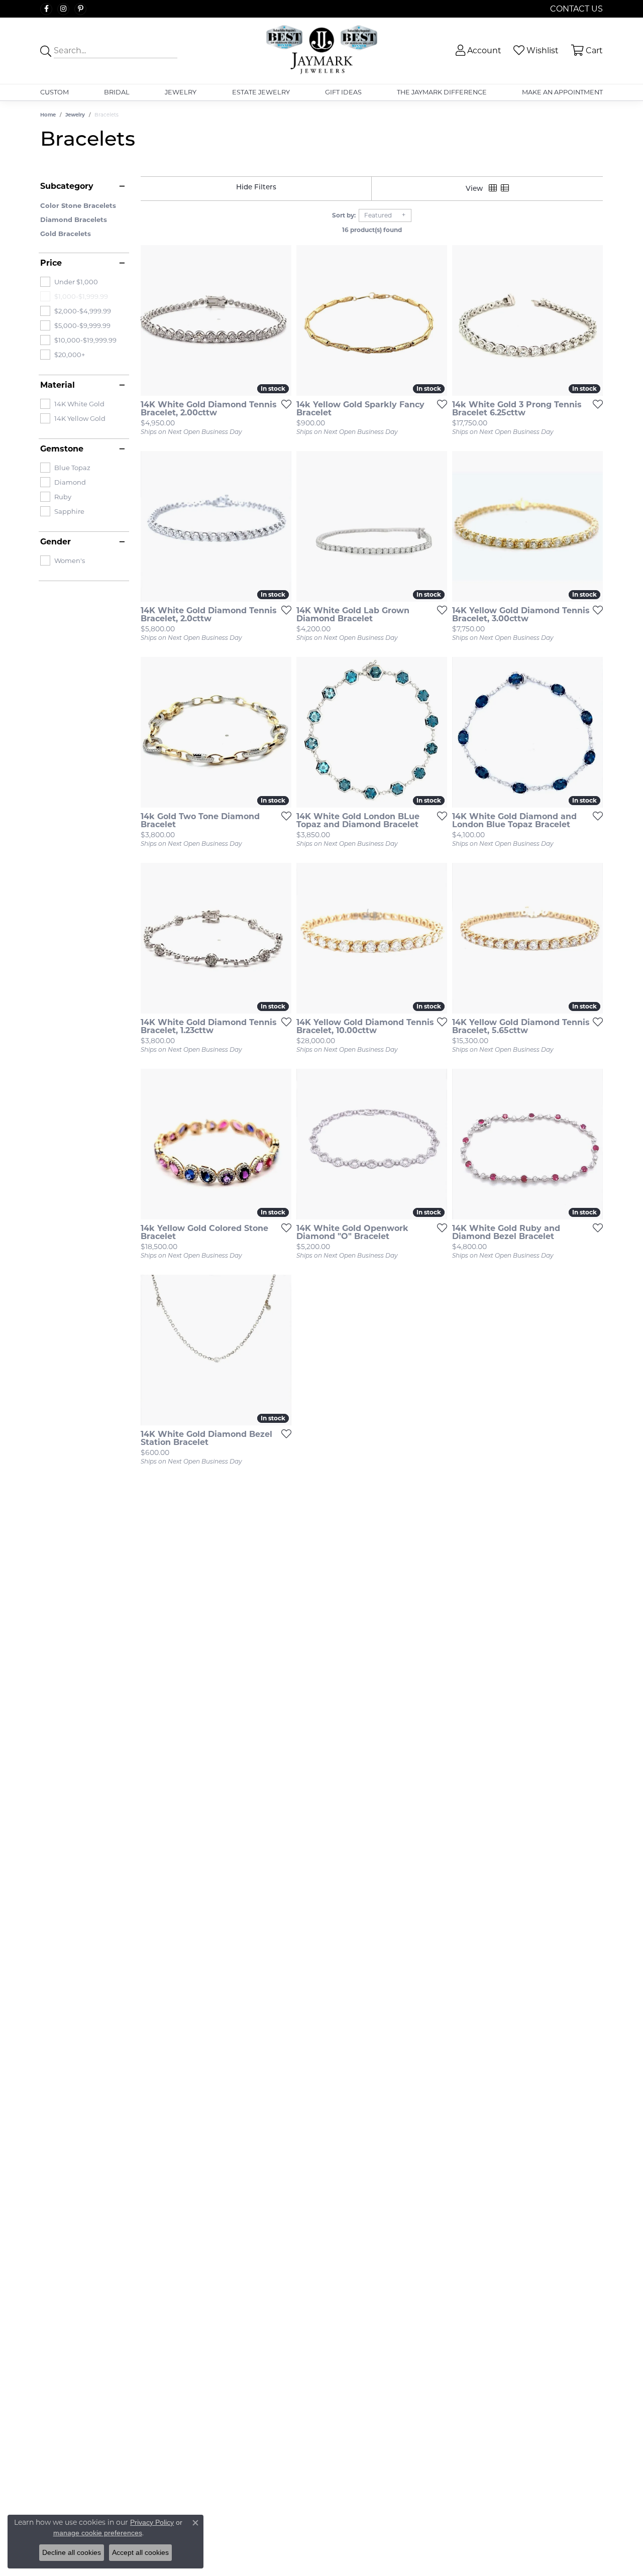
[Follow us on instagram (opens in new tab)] (63, 9)
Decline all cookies (72, 2552)
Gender (56, 542)
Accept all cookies (140, 2552)
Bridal (117, 92)
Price (51, 263)
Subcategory (67, 186)
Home (48, 115)
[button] (477, 50)
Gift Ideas (343, 92)
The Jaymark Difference (442, 92)
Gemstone (62, 449)
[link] (575, 9)
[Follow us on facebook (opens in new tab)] (46, 9)
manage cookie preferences (98, 2533)
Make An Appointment (562, 92)
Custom (55, 92)
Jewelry (181, 92)
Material (58, 385)
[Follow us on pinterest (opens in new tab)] (80, 9)
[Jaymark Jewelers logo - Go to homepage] (321, 51)
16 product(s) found (372, 230)
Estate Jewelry (261, 92)
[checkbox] (69, 282)
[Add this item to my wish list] (283, 404)
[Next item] (280, 732)
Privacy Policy (152, 2522)
